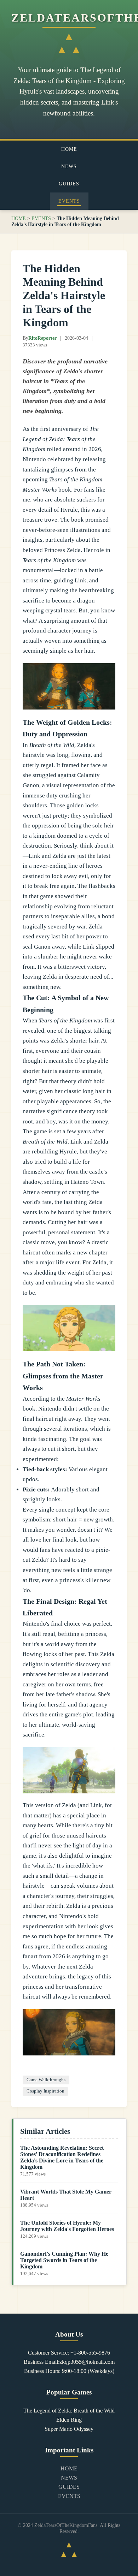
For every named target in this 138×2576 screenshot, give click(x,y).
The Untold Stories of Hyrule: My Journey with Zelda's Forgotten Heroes (67, 2226)
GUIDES (69, 184)
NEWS (69, 166)
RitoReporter (42, 338)
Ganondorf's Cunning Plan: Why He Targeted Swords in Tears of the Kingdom (64, 2260)
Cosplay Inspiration (45, 2091)
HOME (69, 149)
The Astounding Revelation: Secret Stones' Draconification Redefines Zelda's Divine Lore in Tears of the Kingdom (62, 2157)
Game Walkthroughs (46, 2080)
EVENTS (69, 201)
